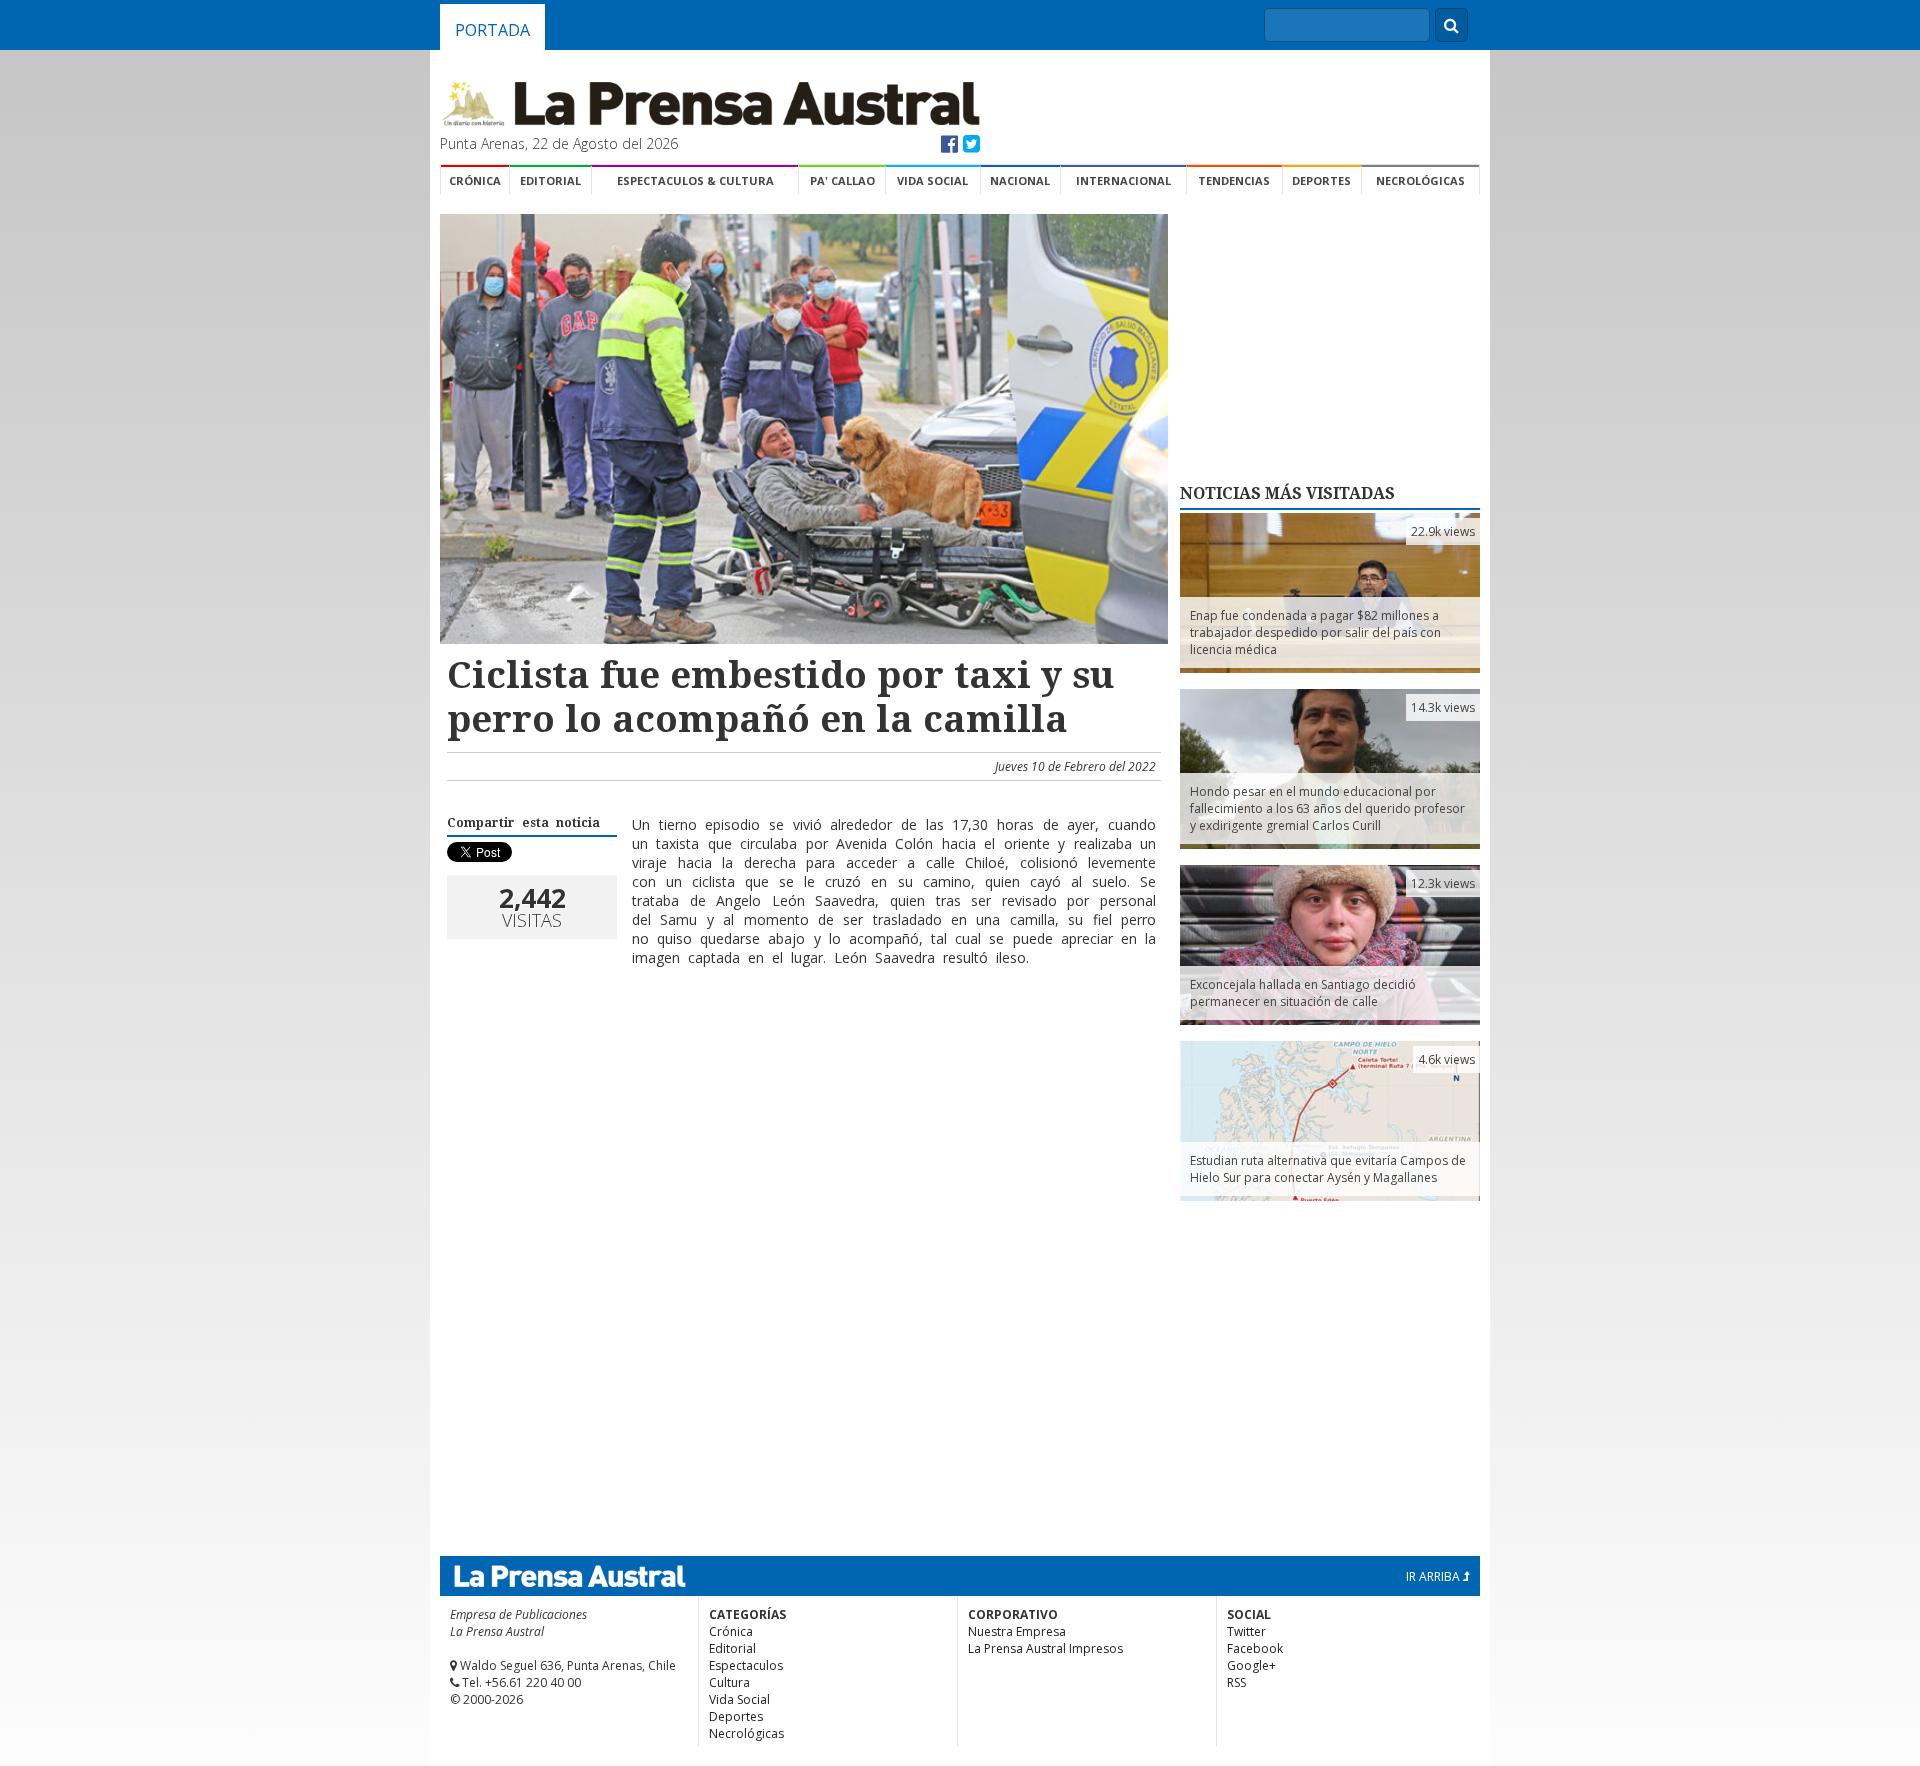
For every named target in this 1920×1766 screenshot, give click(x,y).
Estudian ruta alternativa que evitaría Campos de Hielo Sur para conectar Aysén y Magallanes (1328, 1169)
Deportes (1321, 180)
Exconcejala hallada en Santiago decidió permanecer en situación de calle (1303, 993)
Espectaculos (746, 1665)
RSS (1236, 1682)
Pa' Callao (842, 180)
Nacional (1020, 180)
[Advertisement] (801, 1047)
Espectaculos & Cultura (695, 180)
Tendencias (1234, 180)
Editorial (550, 180)
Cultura (729, 1682)
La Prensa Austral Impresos (1045, 1648)
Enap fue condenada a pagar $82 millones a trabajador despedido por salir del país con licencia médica (1315, 632)
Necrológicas (1420, 180)
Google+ (1251, 1665)
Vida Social (932, 180)
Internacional (1123, 180)
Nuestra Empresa (1017, 1631)
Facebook (1255, 1648)
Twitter (1246, 1631)
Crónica (475, 180)
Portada (492, 30)
